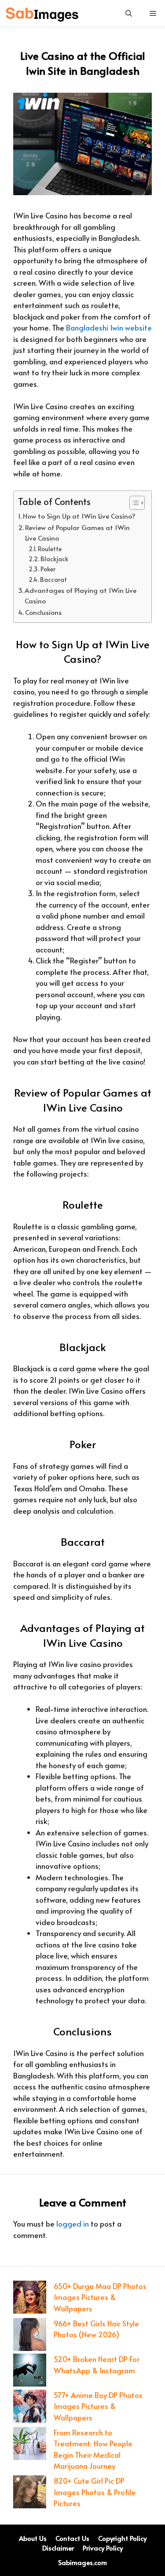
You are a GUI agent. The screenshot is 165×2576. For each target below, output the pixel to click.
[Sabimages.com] (43, 13)
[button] (129, 13)
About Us (33, 2538)
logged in (73, 2224)
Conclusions (43, 612)
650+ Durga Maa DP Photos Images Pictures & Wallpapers (100, 2297)
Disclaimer (58, 2548)
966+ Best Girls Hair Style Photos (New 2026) (96, 2329)
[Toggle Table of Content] (133, 503)
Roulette (50, 549)
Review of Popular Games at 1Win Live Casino (77, 533)
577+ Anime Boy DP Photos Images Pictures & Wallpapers (98, 2406)
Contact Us (72, 2538)
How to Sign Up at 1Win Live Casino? (79, 516)
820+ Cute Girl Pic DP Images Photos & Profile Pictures (95, 2492)
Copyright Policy (122, 2538)
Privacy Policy (103, 2548)
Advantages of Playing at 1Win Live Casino (81, 596)
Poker (48, 569)
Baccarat (53, 580)
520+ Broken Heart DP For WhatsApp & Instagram (97, 2365)
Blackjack (54, 559)
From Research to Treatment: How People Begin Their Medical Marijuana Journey (93, 2449)
